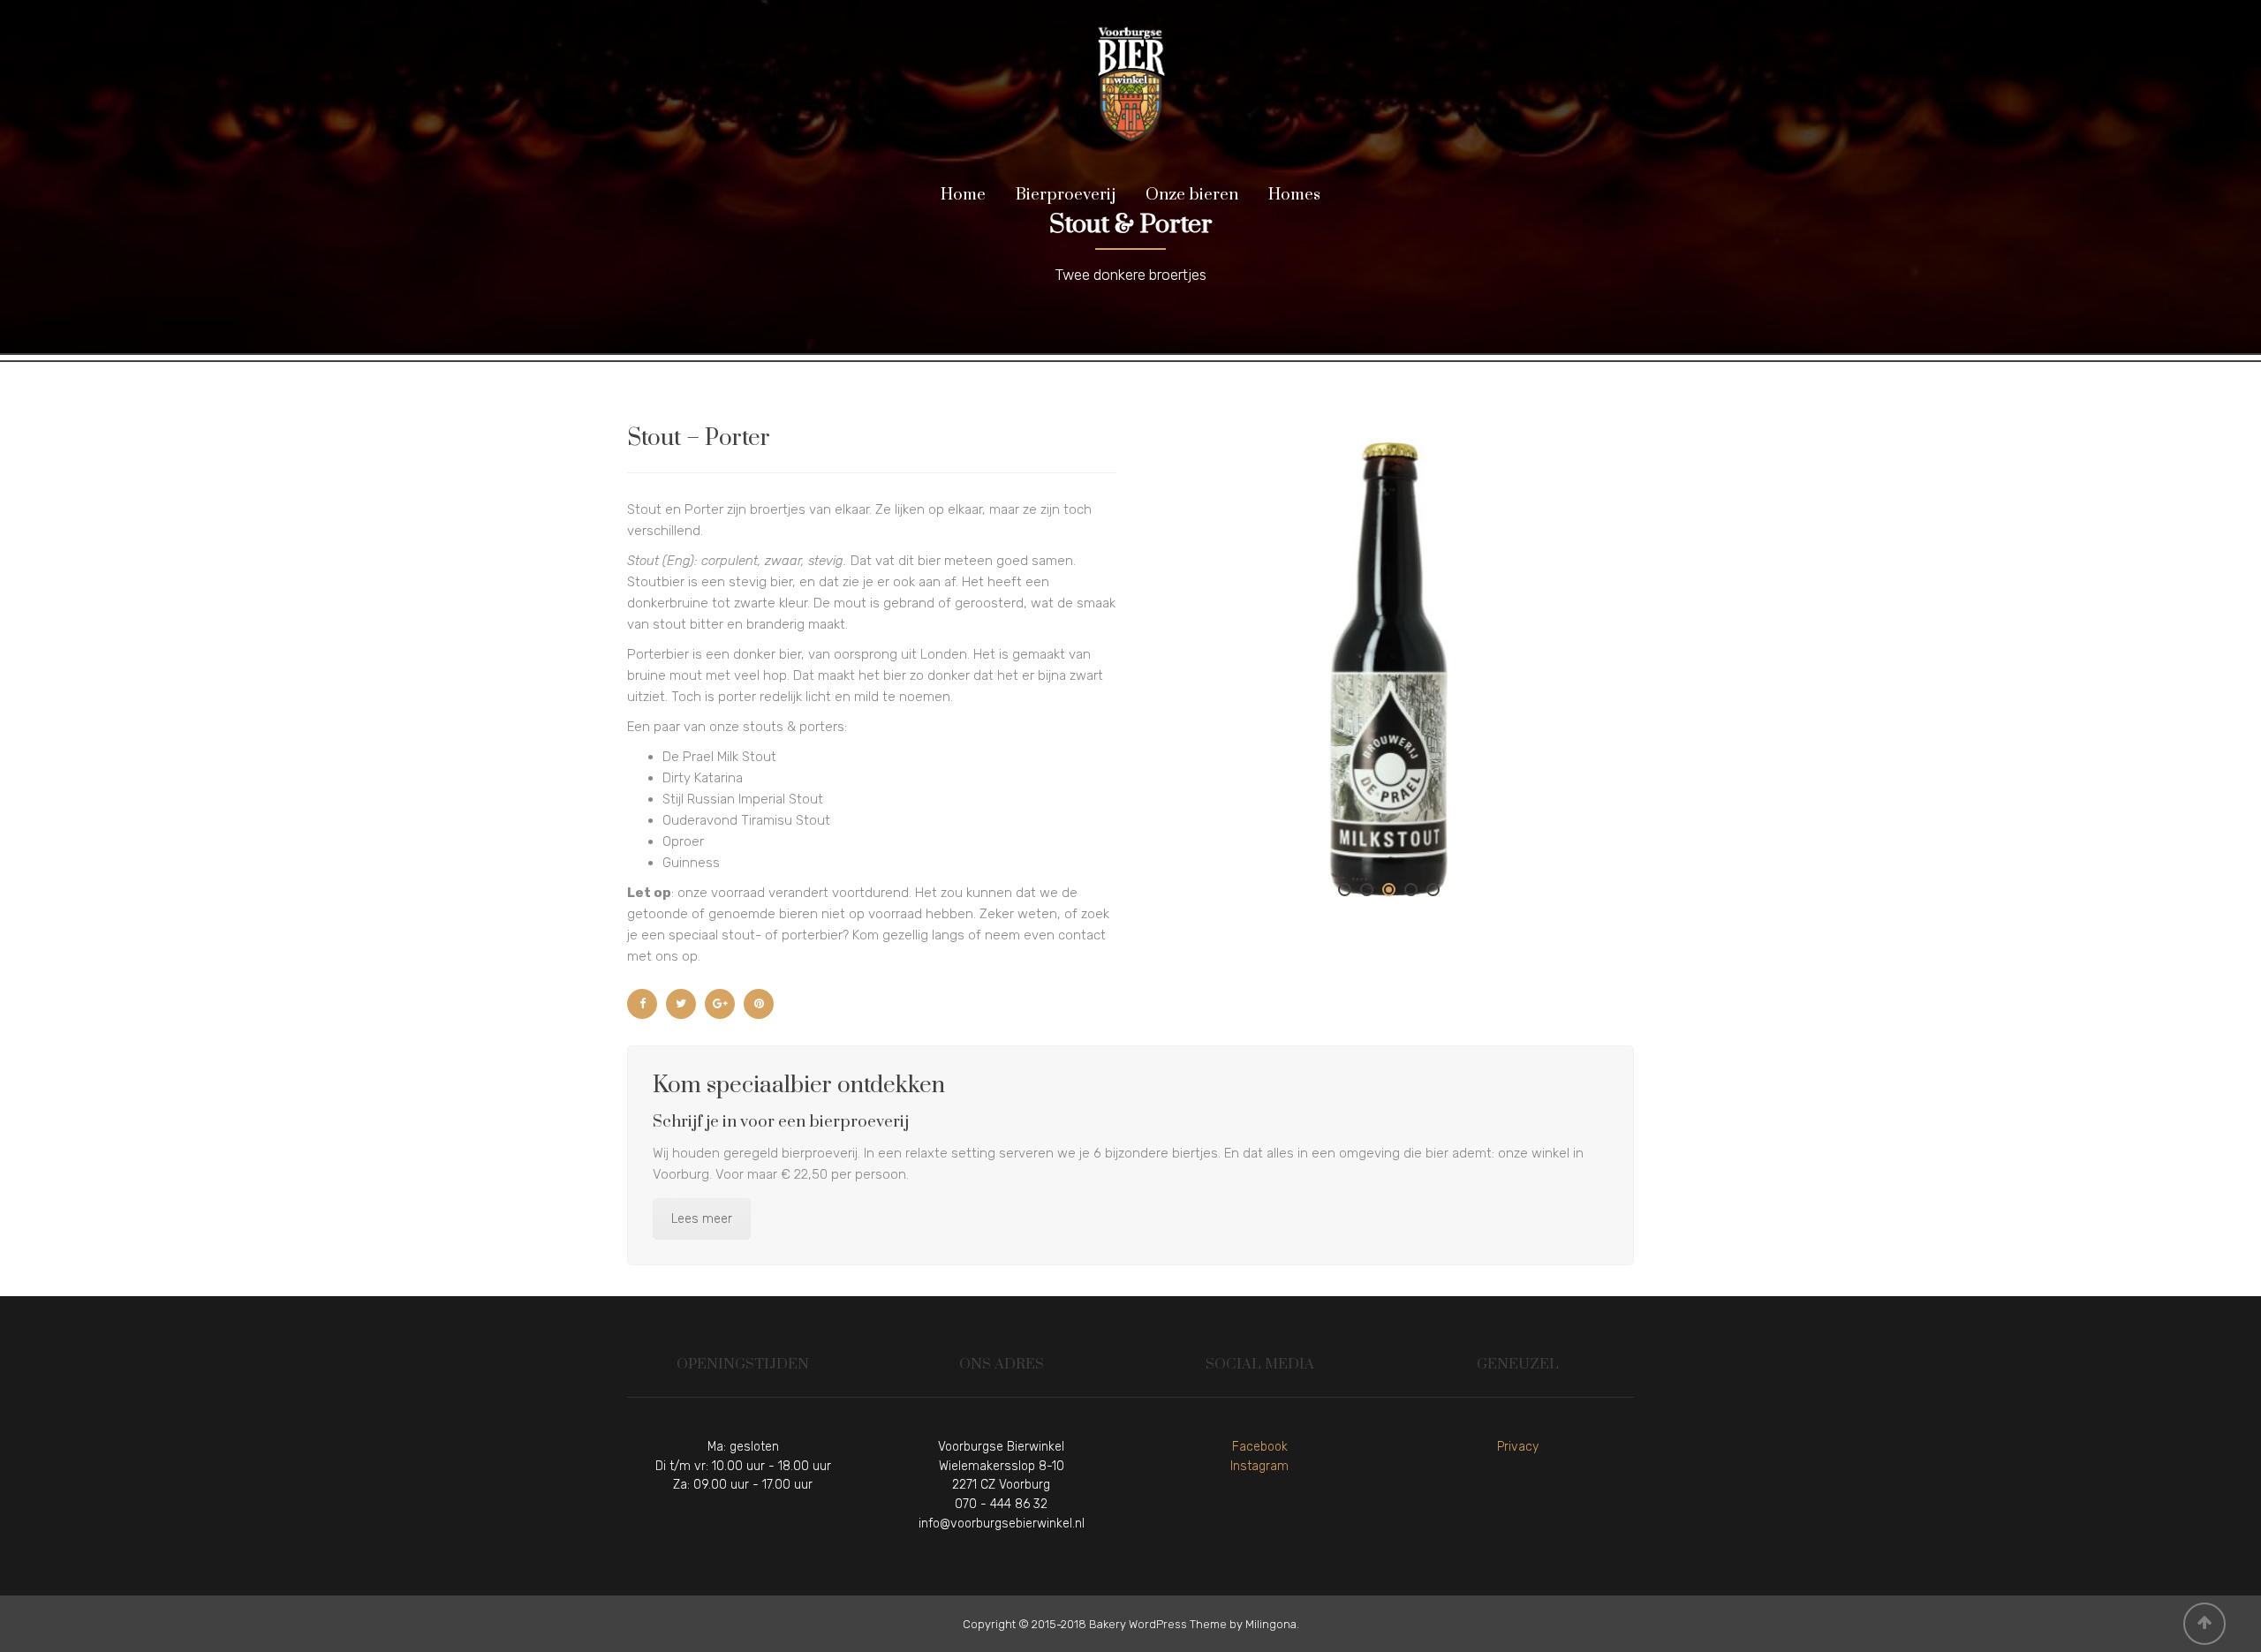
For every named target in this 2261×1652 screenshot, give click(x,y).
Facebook (1260, 1447)
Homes (1294, 195)
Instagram (1259, 1466)
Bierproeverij (1066, 195)
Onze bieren (1192, 195)
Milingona (1271, 1624)
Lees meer (702, 1219)
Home (963, 195)
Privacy (1518, 1447)
